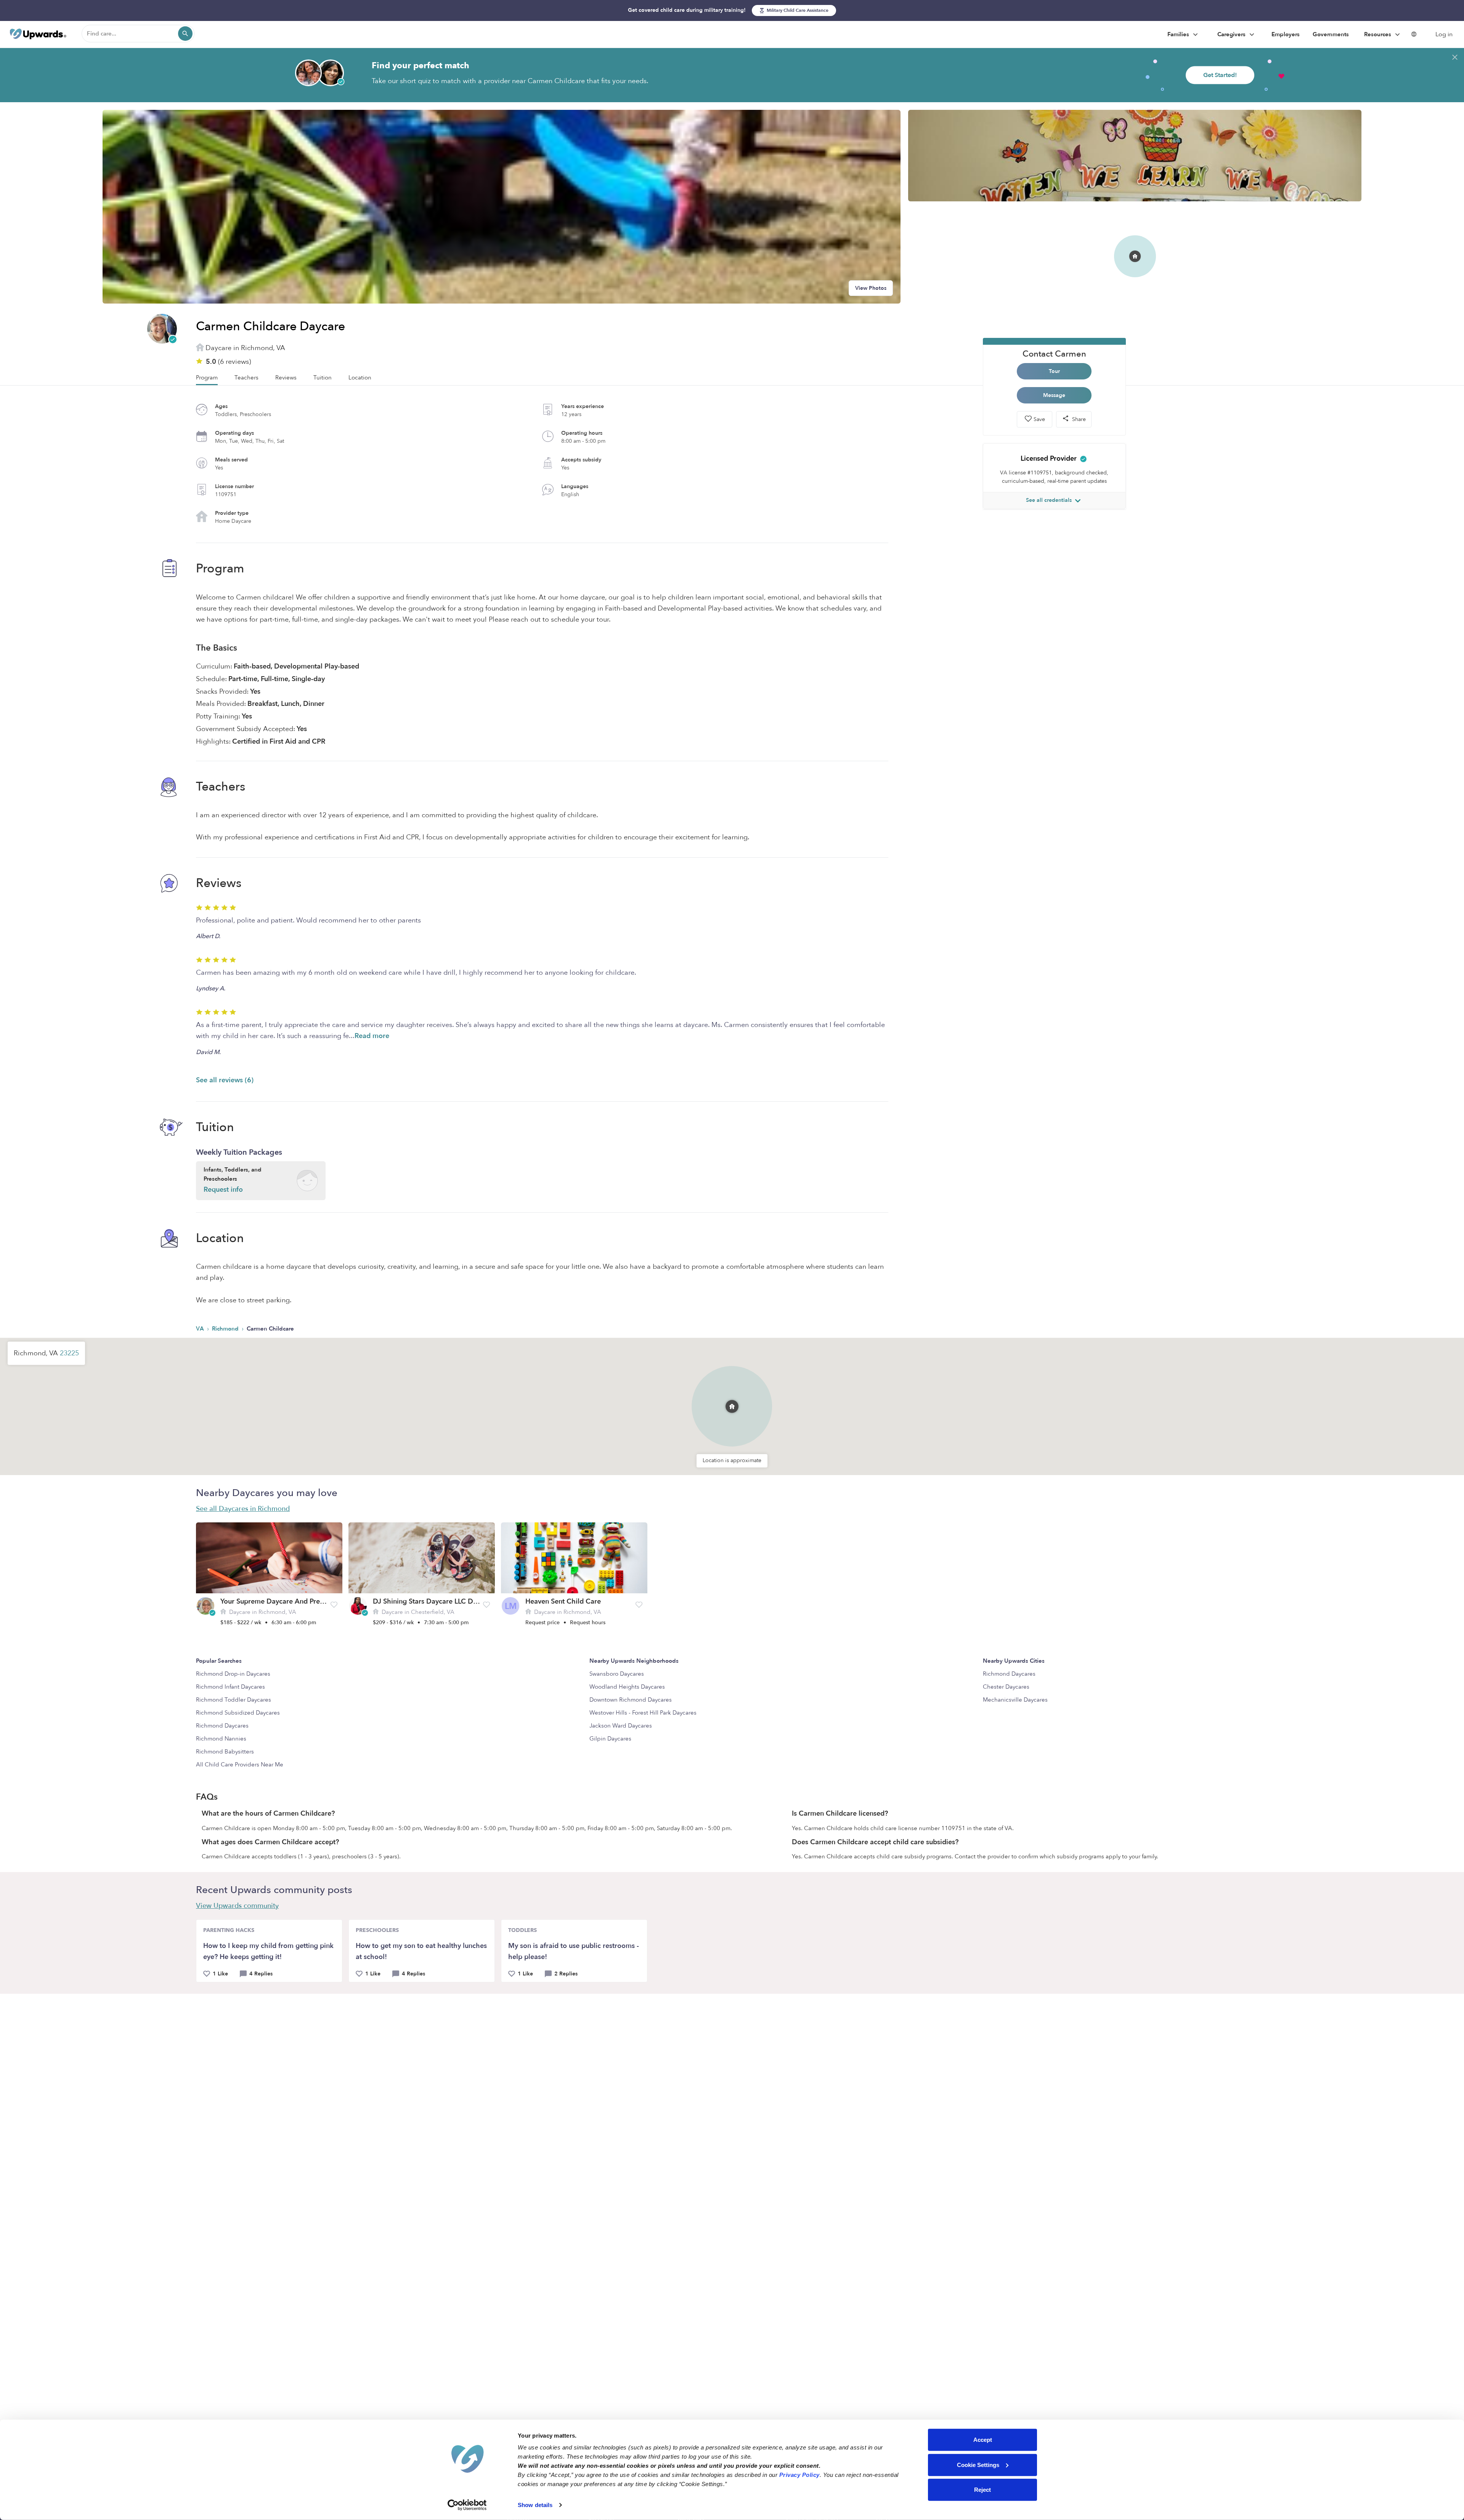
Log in (1444, 34)
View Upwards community (237, 1906)
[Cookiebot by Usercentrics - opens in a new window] (467, 2505)
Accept (983, 2440)
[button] (732, 1395)
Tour (1054, 371)
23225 (69, 1353)
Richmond (226, 1329)
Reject (982, 2490)
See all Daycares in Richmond (243, 1509)
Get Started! (1220, 75)
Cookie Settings (978, 2465)
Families (1179, 34)
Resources (1378, 34)
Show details (535, 2505)
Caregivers (1232, 34)
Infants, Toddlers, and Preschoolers (233, 1180)
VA (201, 1329)
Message (1054, 395)
